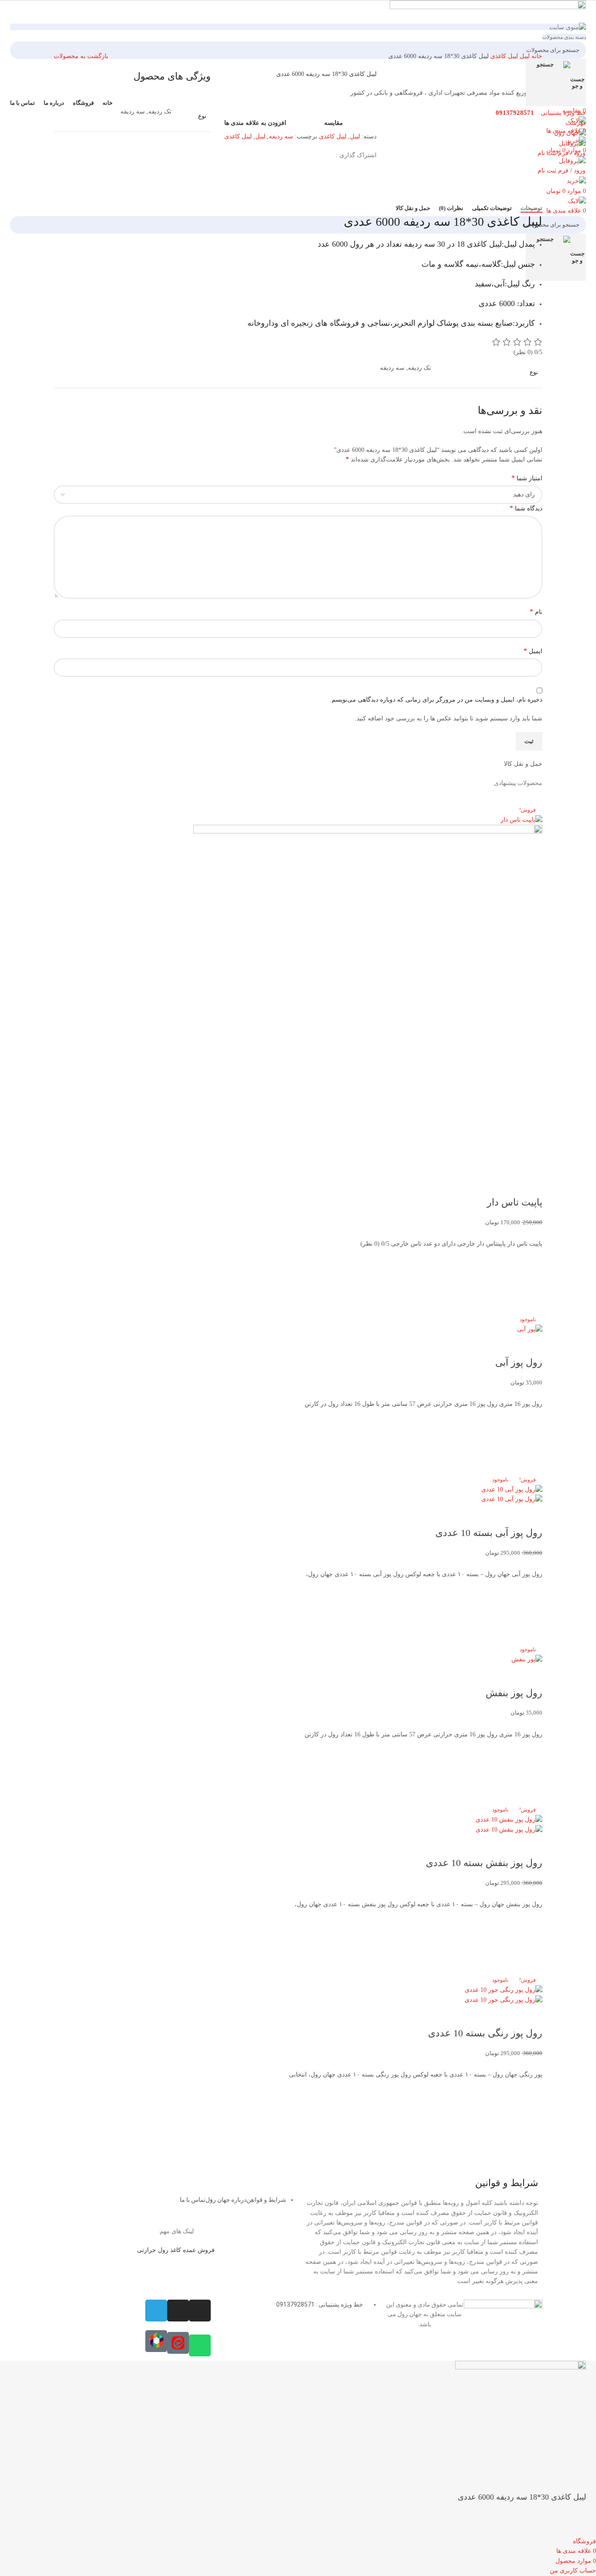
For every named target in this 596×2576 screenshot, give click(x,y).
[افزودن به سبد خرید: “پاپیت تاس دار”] (531, 1282)
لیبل (524, 56)
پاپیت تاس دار (515, 1202)
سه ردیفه (281, 136)
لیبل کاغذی (503, 56)
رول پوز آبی (519, 1362)
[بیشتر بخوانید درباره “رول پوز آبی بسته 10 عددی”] (531, 1612)
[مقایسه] (531, 1185)
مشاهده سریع (531, 1304)
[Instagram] (200, 2311)
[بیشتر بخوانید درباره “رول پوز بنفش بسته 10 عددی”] (531, 1942)
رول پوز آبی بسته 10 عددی (489, 1533)
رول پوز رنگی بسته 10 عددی (485, 2033)
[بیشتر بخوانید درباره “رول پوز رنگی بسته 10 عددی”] (531, 2113)
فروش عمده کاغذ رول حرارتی (176, 2250)
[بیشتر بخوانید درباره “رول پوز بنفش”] (531, 1772)
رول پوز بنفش (514, 1693)
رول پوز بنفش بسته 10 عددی (484, 1863)
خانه (536, 56)
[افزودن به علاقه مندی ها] (531, 1260)
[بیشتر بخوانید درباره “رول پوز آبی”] (531, 1442)
